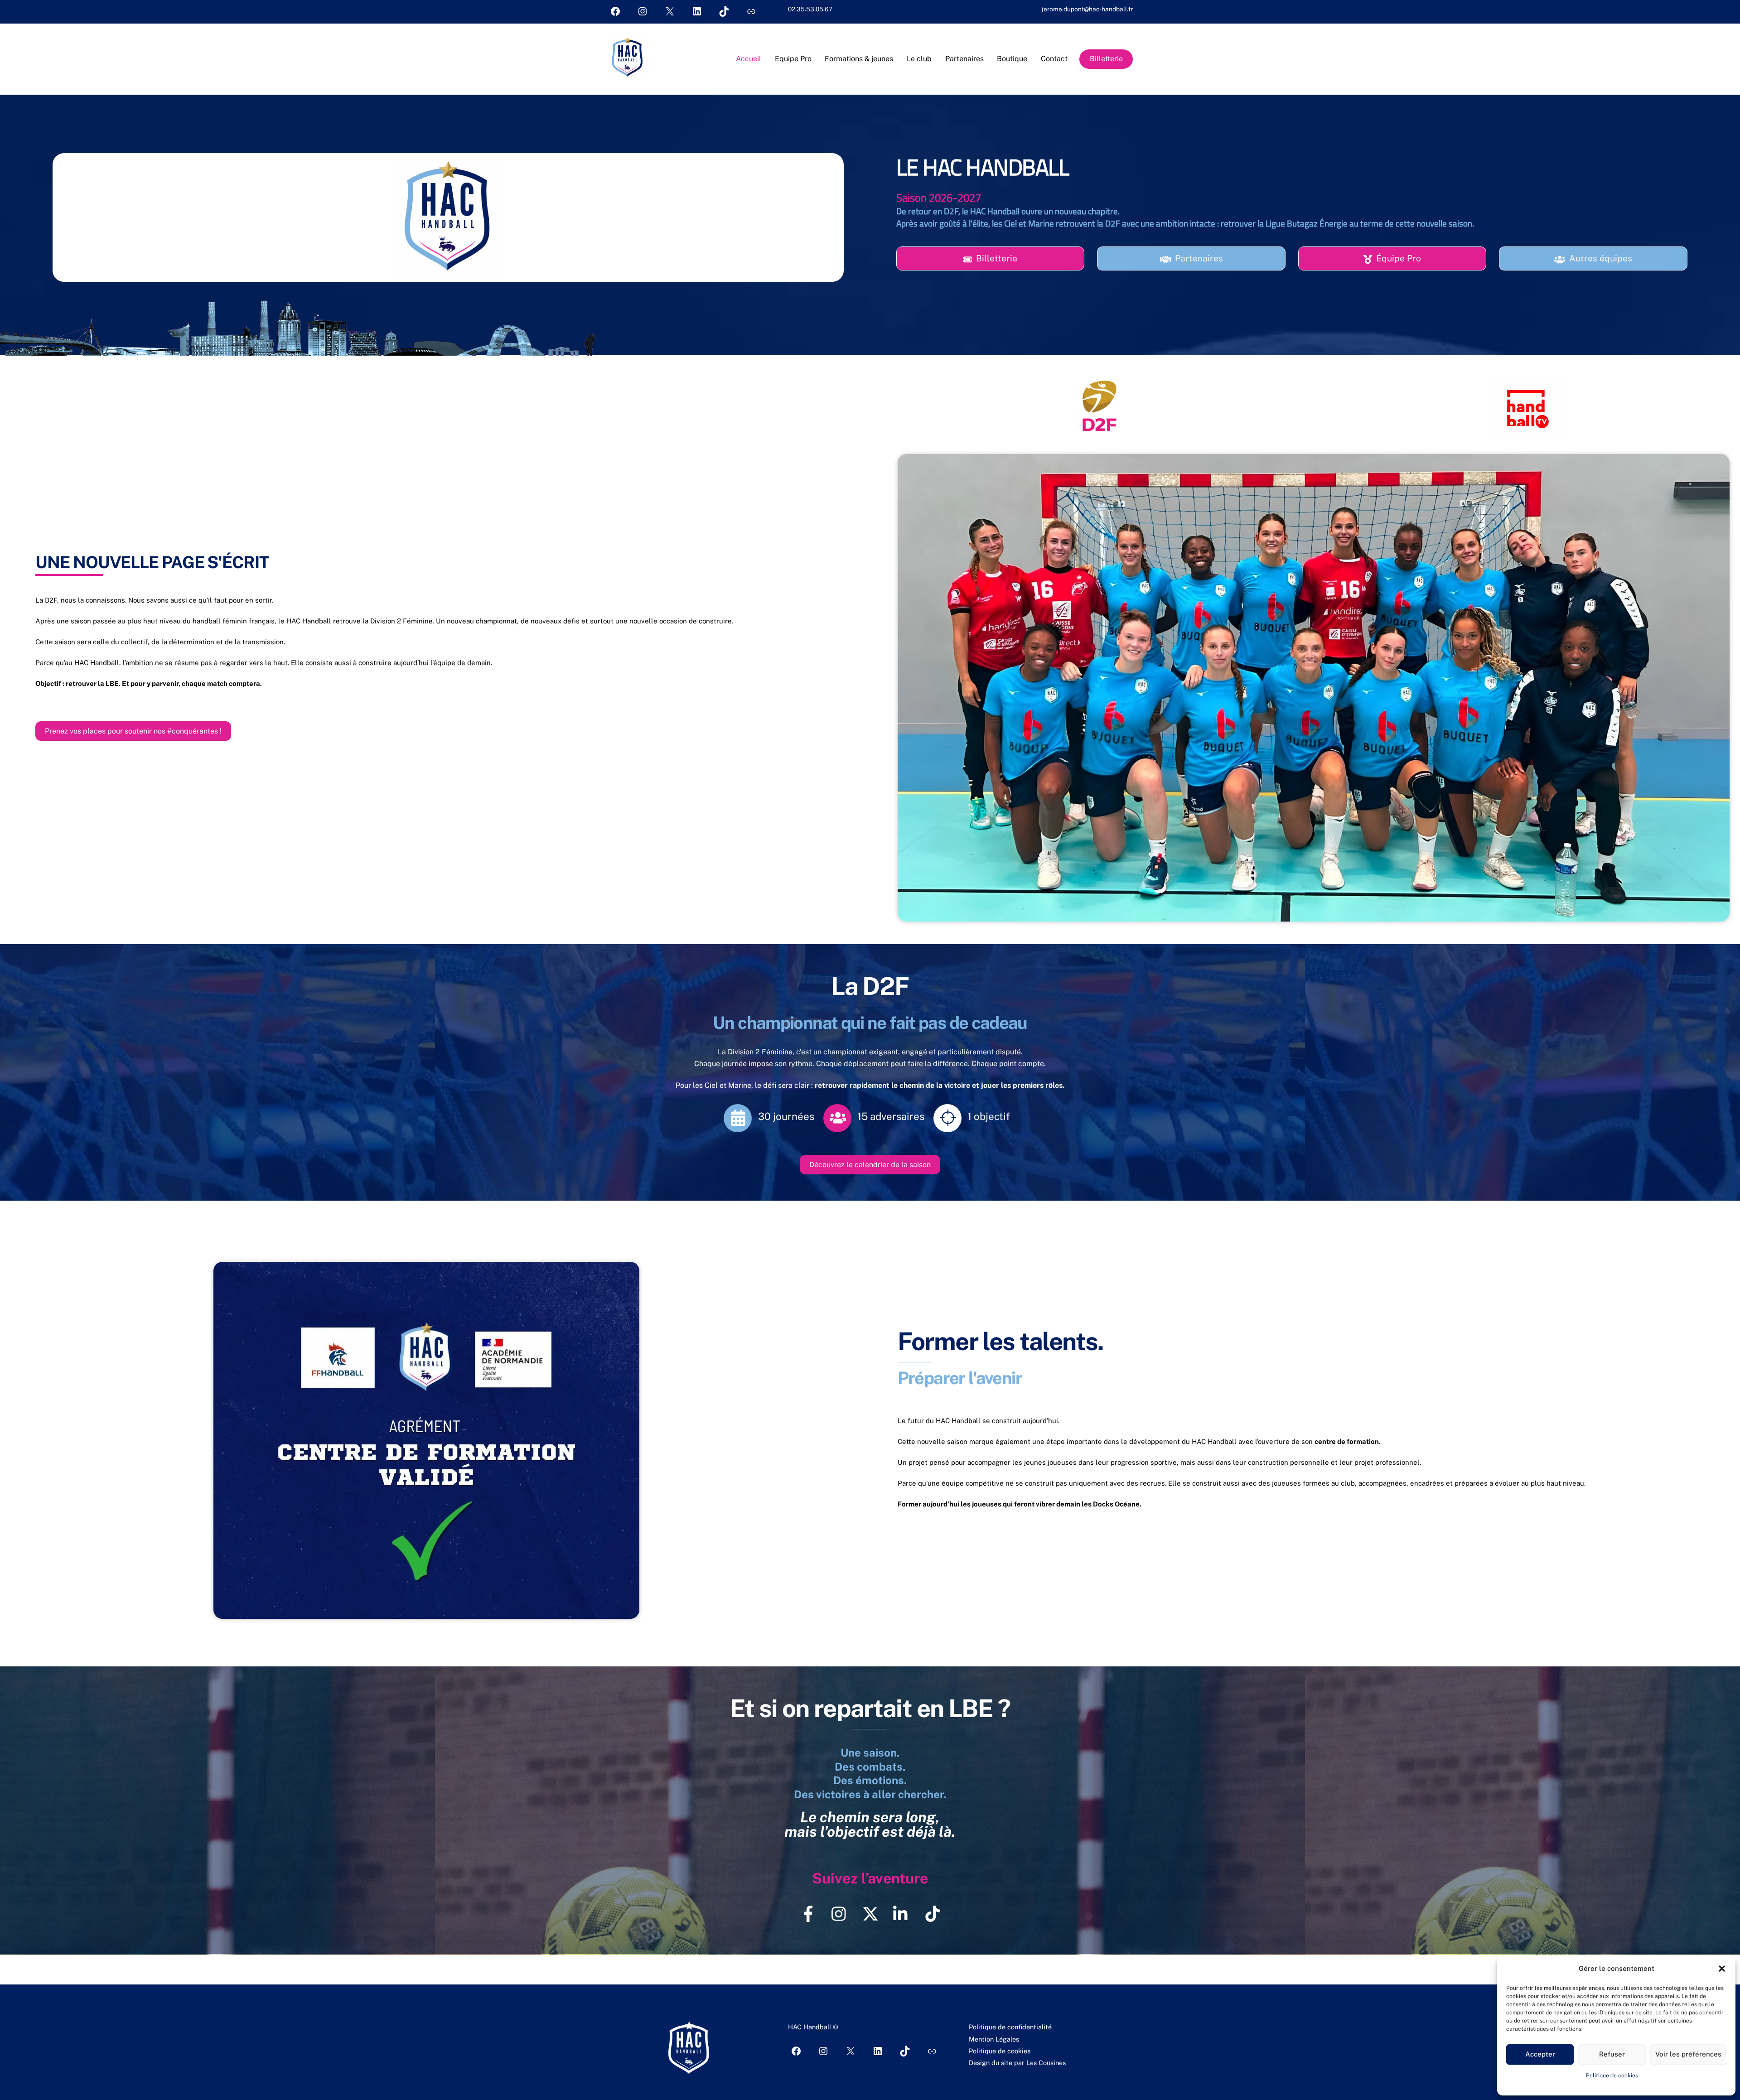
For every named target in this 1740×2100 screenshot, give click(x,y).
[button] (1722, 1969)
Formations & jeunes (859, 59)
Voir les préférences (1688, 2054)
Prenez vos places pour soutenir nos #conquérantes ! (133, 731)
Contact (1054, 59)
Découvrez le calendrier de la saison (870, 1165)
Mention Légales (994, 2039)
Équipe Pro (1399, 258)
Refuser (1612, 2054)
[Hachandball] (628, 73)
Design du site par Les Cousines (1017, 2063)
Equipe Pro (793, 59)
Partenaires (964, 59)
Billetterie (1106, 59)
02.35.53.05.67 (810, 9)
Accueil (749, 59)
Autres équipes (1601, 258)
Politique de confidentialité (1010, 2027)
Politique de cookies (1612, 2076)
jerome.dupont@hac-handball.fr (1087, 9)
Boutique (1012, 59)
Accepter (1540, 2054)
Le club (919, 59)
